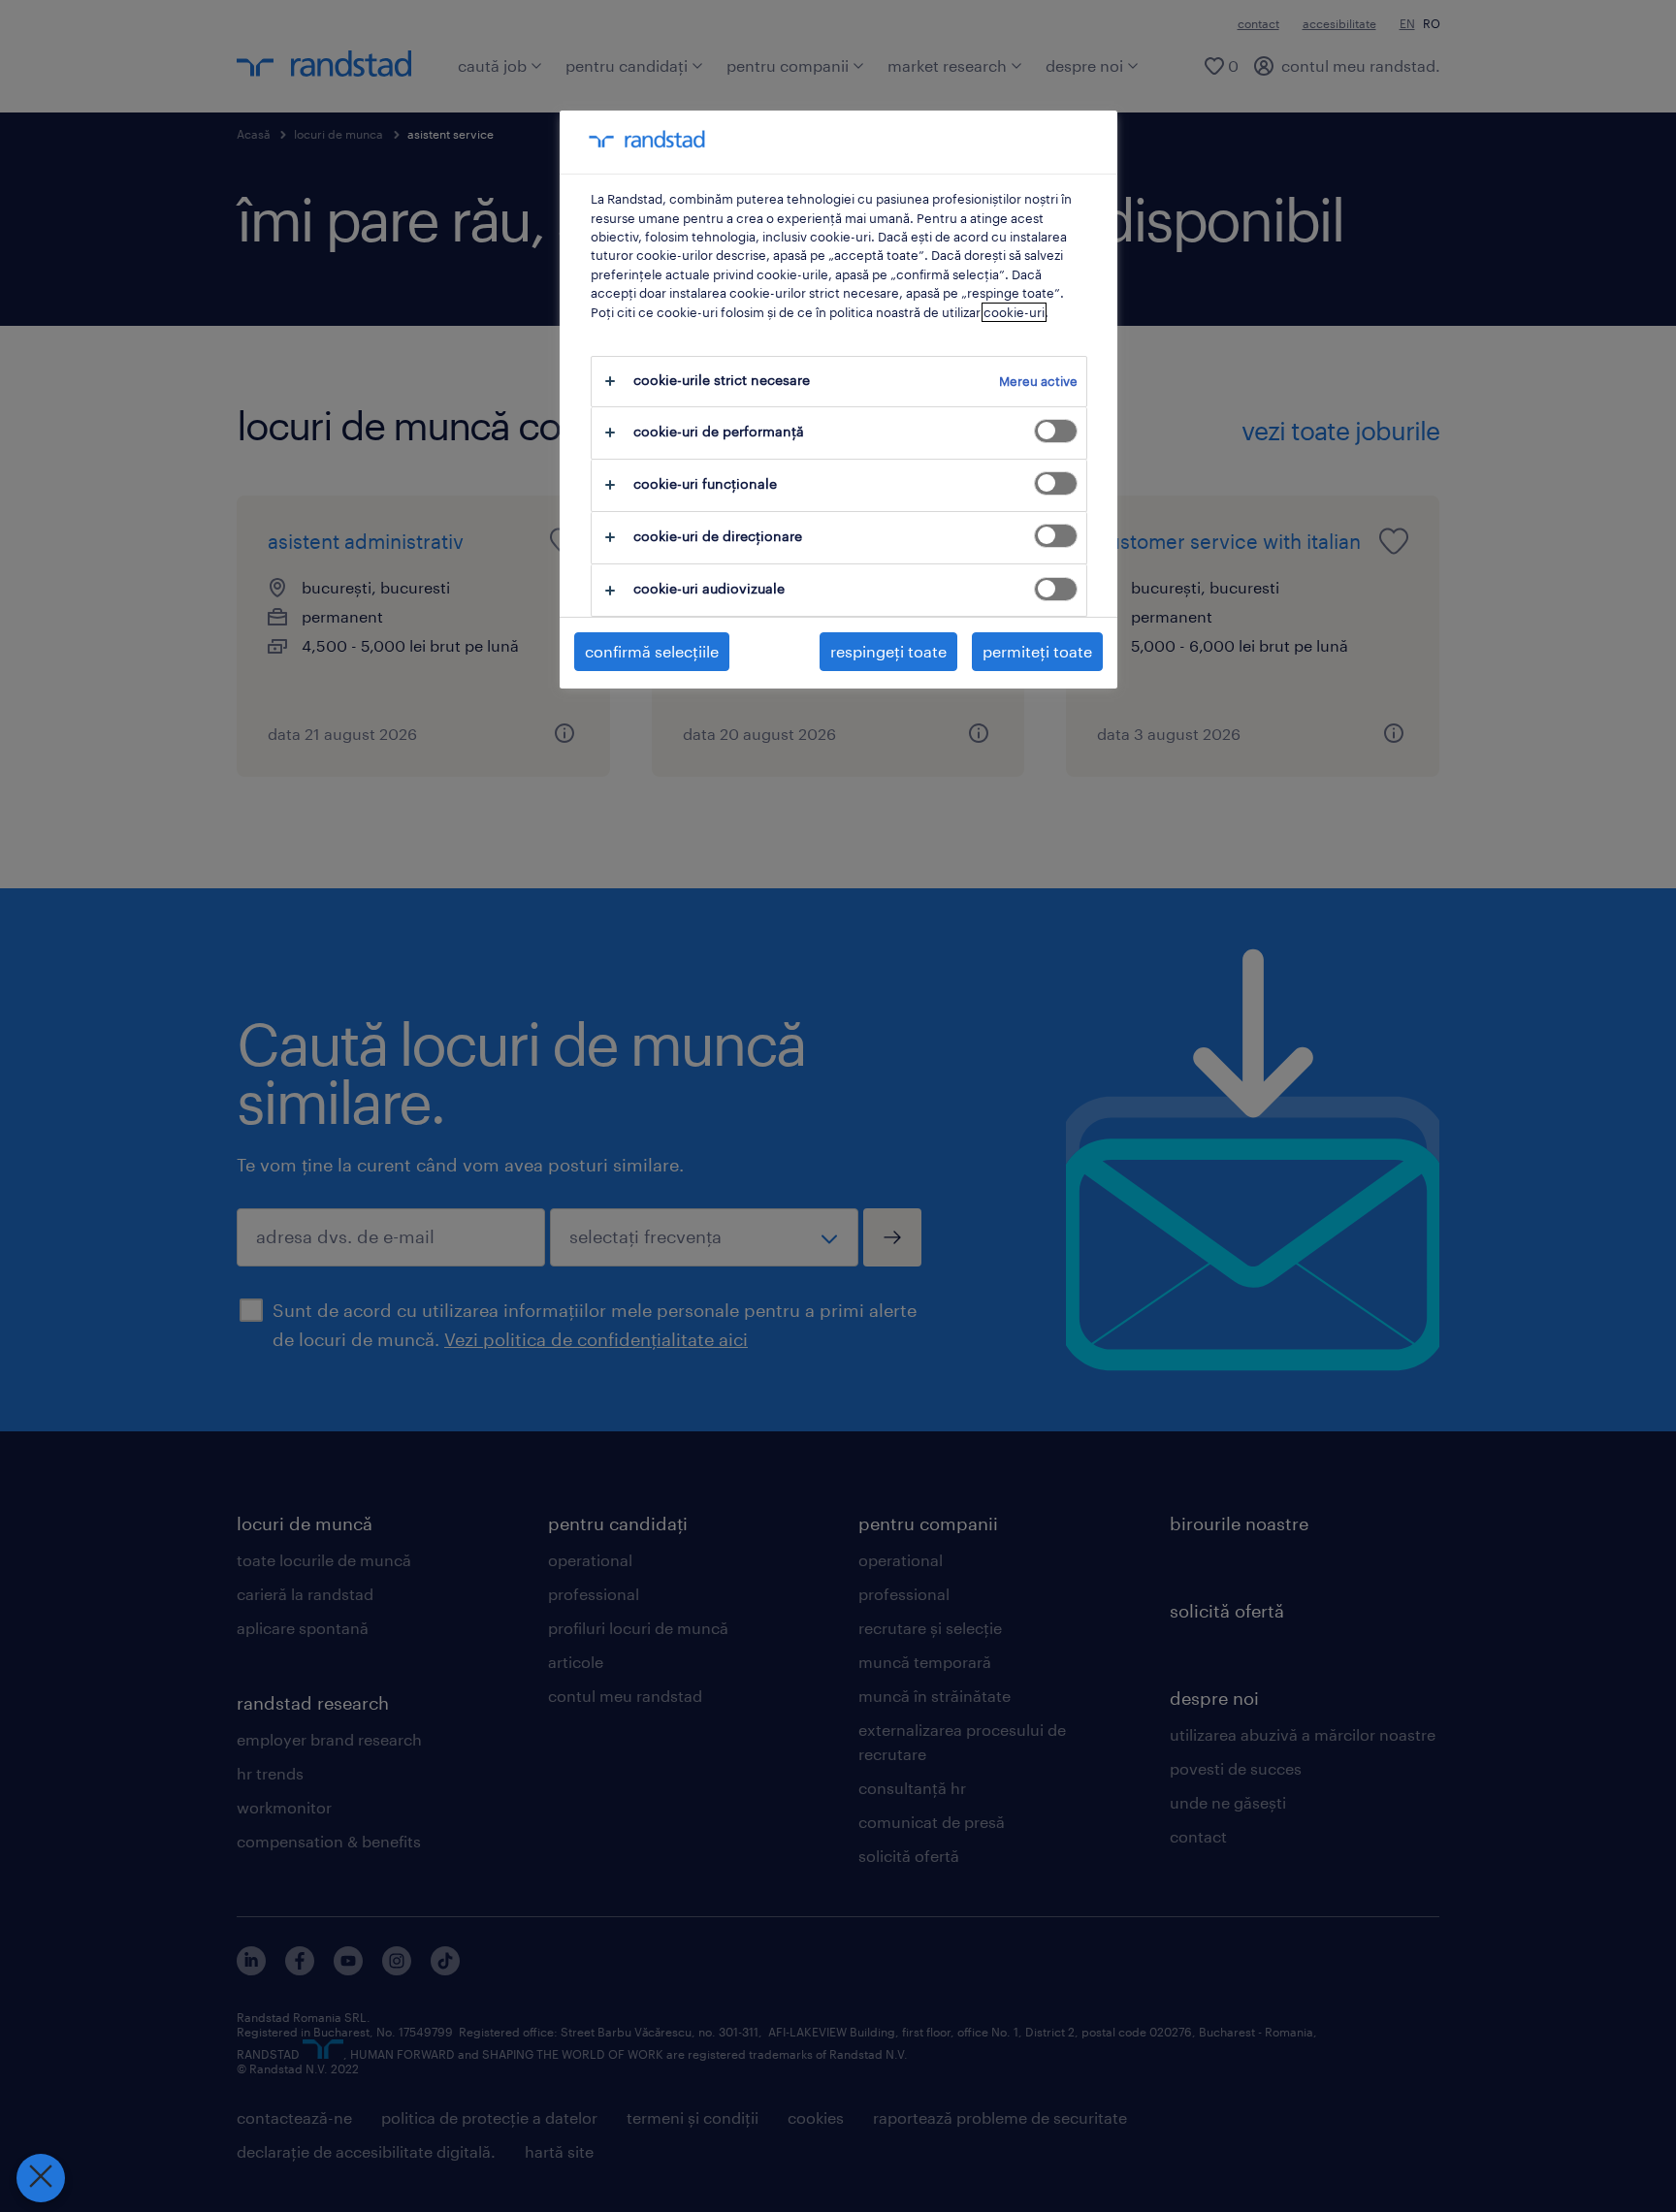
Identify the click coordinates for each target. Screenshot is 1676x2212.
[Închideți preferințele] (41, 2178)
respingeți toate (888, 651)
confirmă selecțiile (652, 651)
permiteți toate (1037, 651)
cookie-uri (1014, 312)
